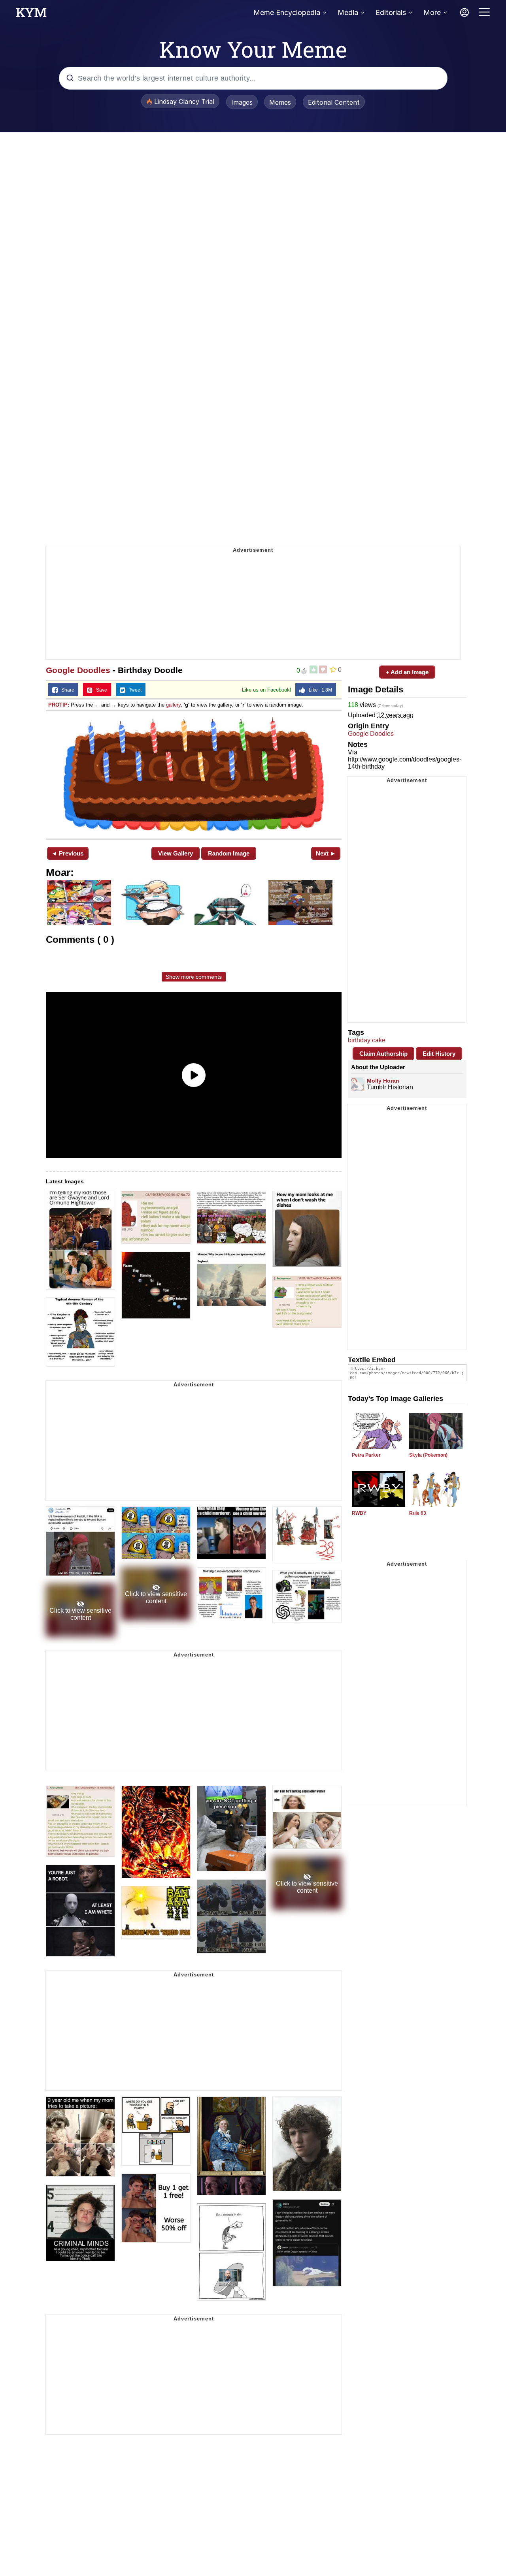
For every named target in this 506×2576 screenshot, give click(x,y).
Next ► (326, 853)
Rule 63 (418, 1513)
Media (348, 12)
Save (100, 690)
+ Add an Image (407, 672)
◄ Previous (67, 853)
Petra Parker (366, 1455)
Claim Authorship (383, 1054)
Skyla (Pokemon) (428, 1455)
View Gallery (176, 853)
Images (242, 102)
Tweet (133, 690)
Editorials (391, 12)
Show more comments (194, 977)
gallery (173, 705)
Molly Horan (383, 1081)
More (432, 12)
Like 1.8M (319, 690)
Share (66, 690)
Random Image (229, 853)
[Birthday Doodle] (194, 774)
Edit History (439, 1054)
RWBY (359, 1513)
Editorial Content (334, 102)
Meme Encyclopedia (287, 12)
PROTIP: (59, 705)
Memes (280, 102)
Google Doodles (78, 670)
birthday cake (367, 1040)
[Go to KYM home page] (31, 15)
